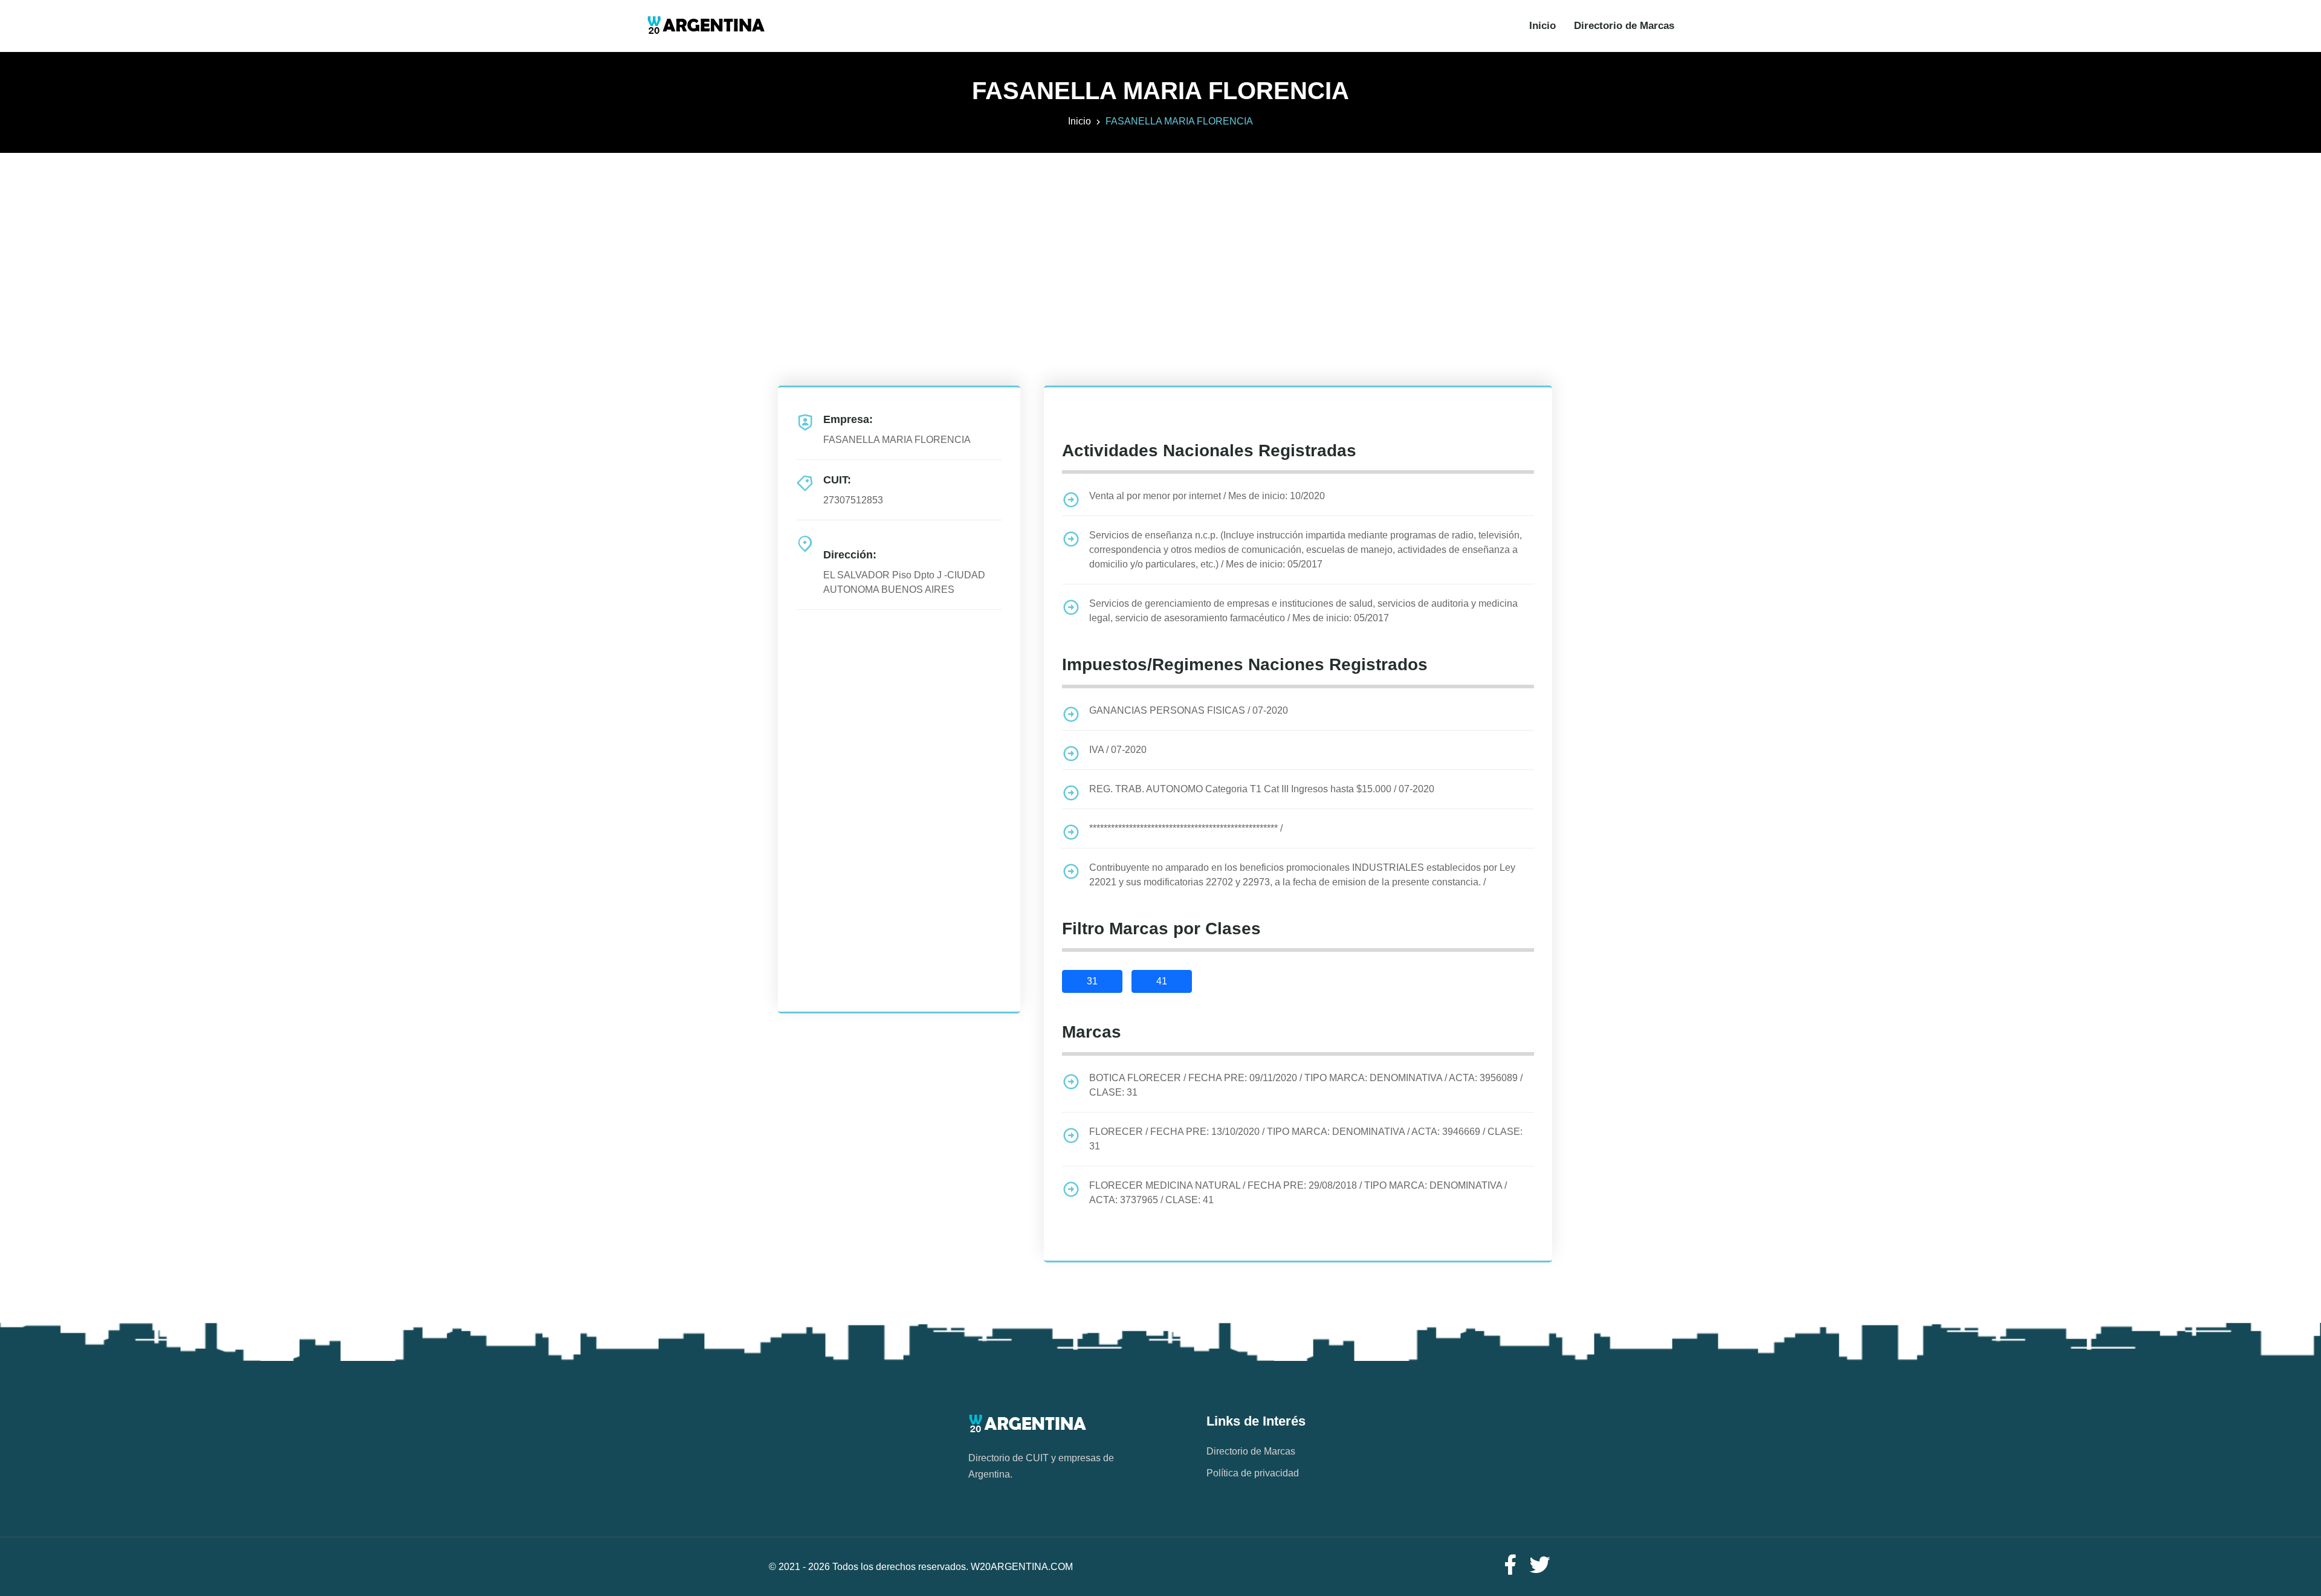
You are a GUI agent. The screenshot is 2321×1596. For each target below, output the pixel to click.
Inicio (1542, 26)
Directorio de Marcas (1624, 26)
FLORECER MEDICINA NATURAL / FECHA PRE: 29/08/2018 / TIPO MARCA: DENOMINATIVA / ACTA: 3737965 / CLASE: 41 (1298, 1193)
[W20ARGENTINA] (706, 26)
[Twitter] (1540, 1565)
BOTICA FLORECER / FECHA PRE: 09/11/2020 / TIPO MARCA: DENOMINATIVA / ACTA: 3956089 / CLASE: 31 (1306, 1085)
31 (1092, 981)
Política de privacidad (1253, 1473)
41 (1162, 981)
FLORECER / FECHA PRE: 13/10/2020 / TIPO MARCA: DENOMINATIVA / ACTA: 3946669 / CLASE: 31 (1306, 1139)
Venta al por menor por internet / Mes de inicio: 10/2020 (1207, 496)
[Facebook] (1510, 1565)
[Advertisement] (1160, 237)
